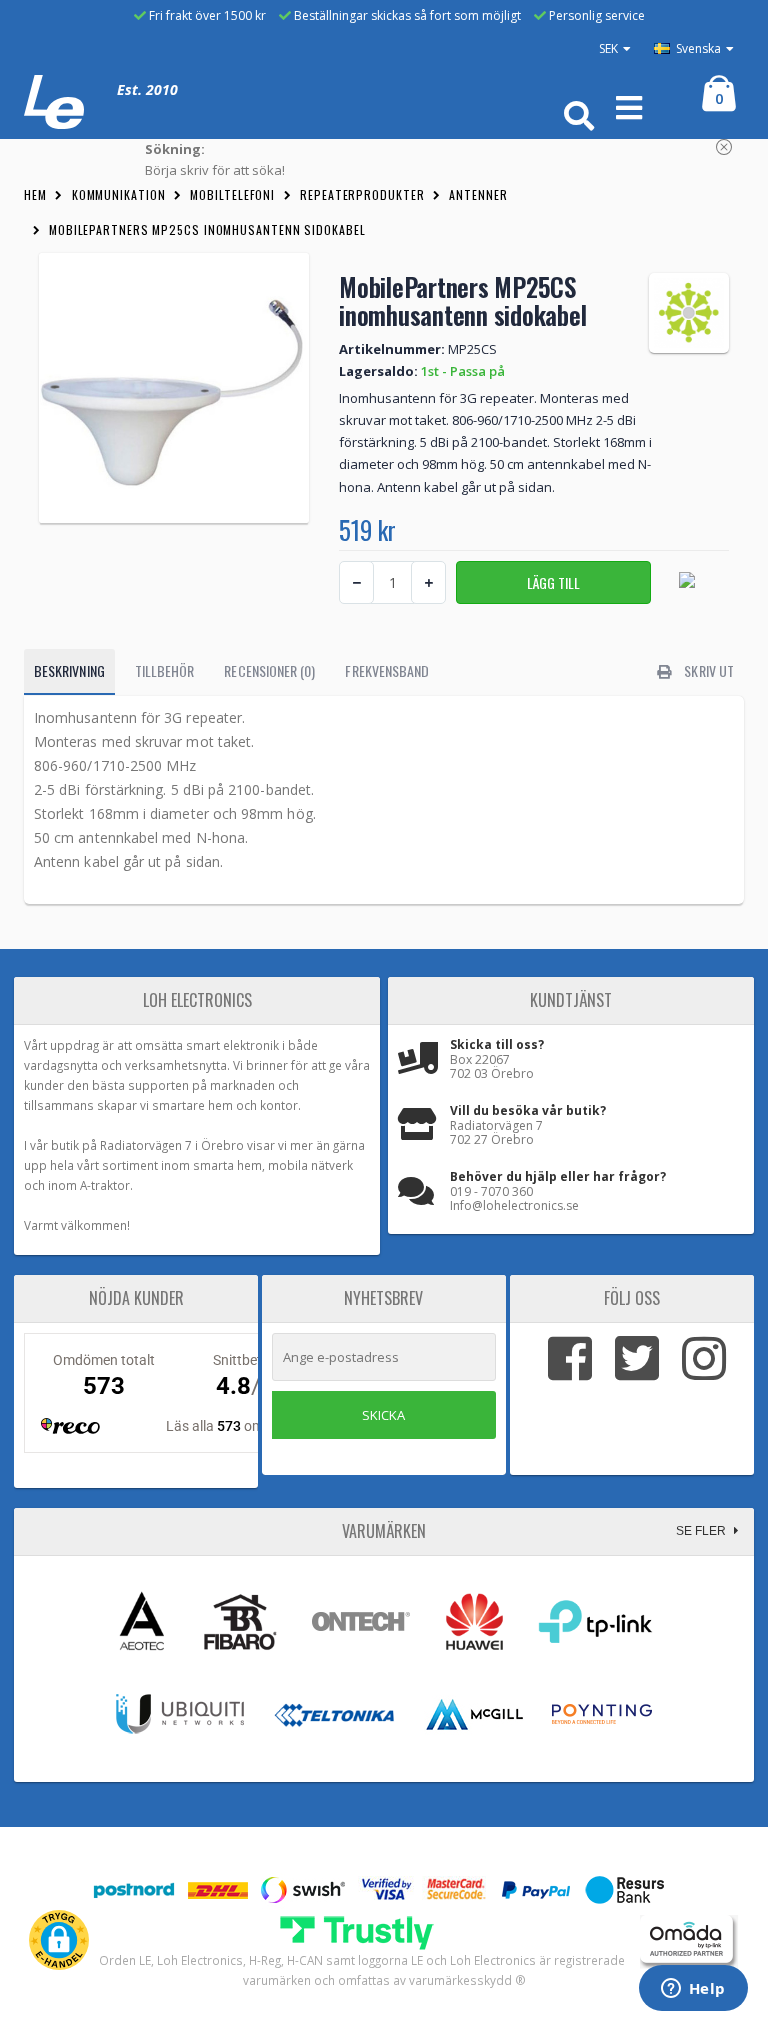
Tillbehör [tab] (165, 670)
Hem (35, 194)
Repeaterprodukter (362, 194)
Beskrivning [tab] (69, 670)
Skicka (383, 1415)
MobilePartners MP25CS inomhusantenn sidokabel (207, 229)
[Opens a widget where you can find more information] (693, 1990)
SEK (608, 48)
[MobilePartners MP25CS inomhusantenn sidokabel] (174, 388)
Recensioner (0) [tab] (269, 670)
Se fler (702, 1531)
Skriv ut (707, 670)
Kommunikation (119, 194)
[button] (59, 1940)
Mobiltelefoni (232, 194)
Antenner (478, 194)
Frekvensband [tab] (387, 670)
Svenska (697, 48)
